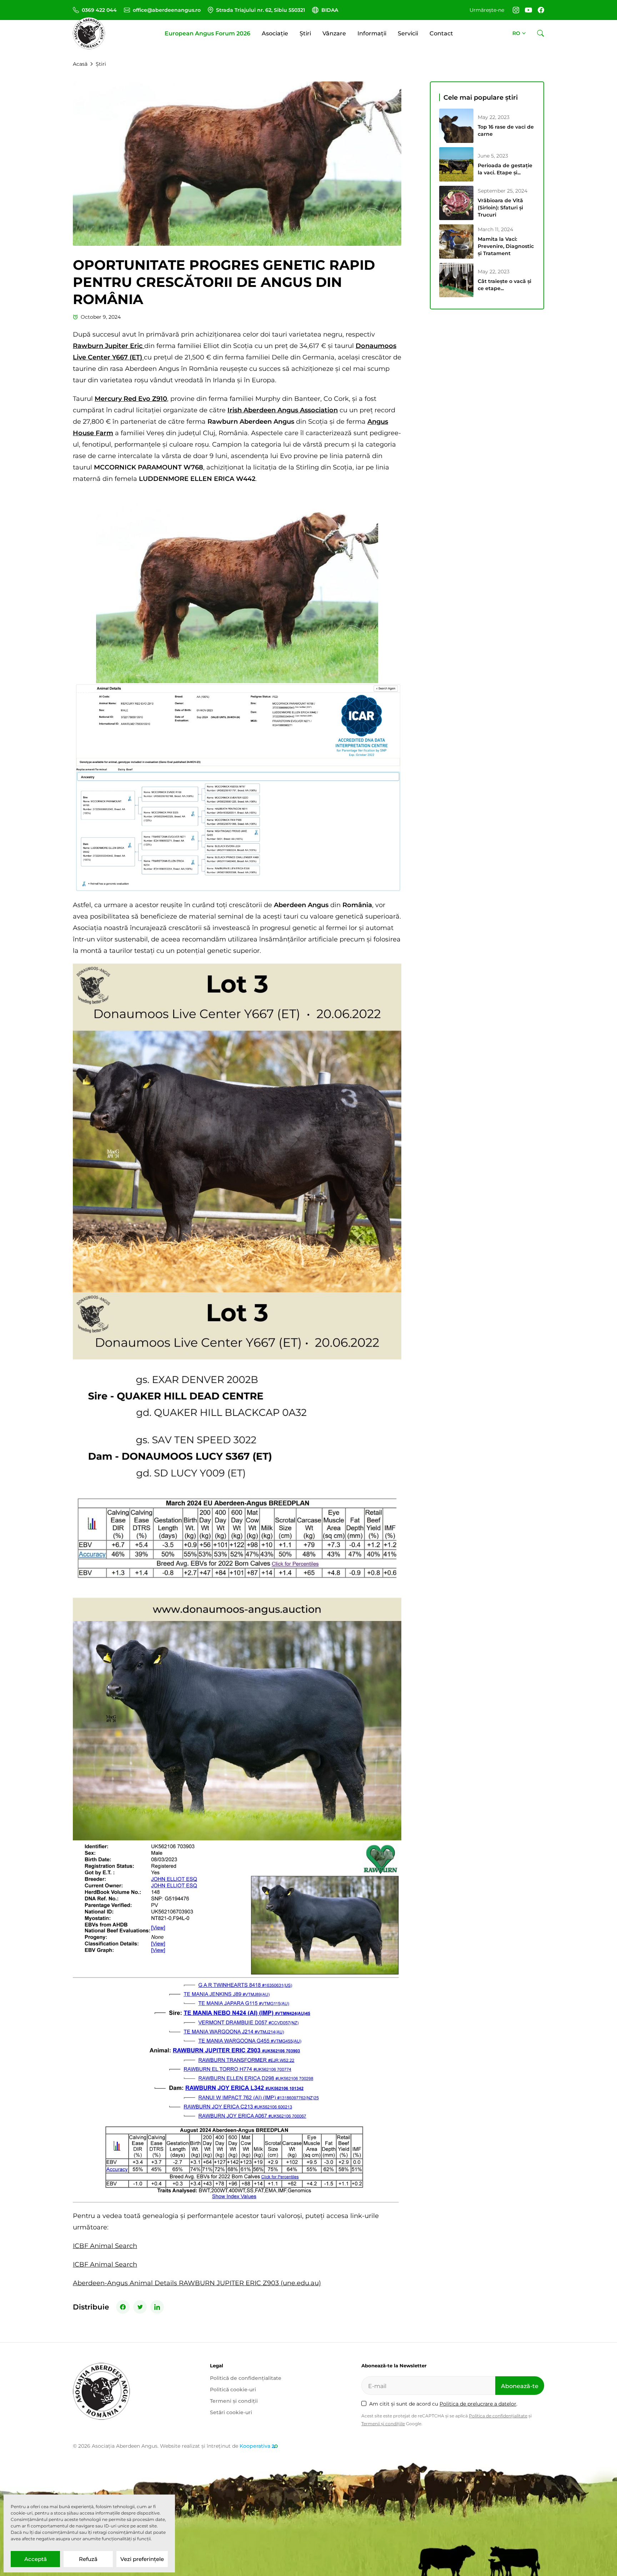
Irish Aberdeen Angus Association (283, 410)
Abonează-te (520, 2386)
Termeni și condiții (234, 2401)
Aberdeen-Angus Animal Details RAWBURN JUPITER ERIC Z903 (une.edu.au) (197, 2283)
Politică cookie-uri (233, 2389)
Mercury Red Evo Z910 (131, 399)
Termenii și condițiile (383, 2424)
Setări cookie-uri (231, 2412)
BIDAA (330, 10)
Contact (441, 33)
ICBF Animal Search (105, 2246)
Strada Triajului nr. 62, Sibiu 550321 (260, 10)
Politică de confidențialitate (246, 2378)
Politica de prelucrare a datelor (478, 2404)
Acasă (80, 64)
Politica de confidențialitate (498, 2416)
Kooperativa (255, 2446)
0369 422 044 (99, 10)
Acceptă (36, 2559)
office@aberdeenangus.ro (167, 10)
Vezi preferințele (142, 2559)
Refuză (88, 2559)
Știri (305, 33)
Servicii (408, 33)
